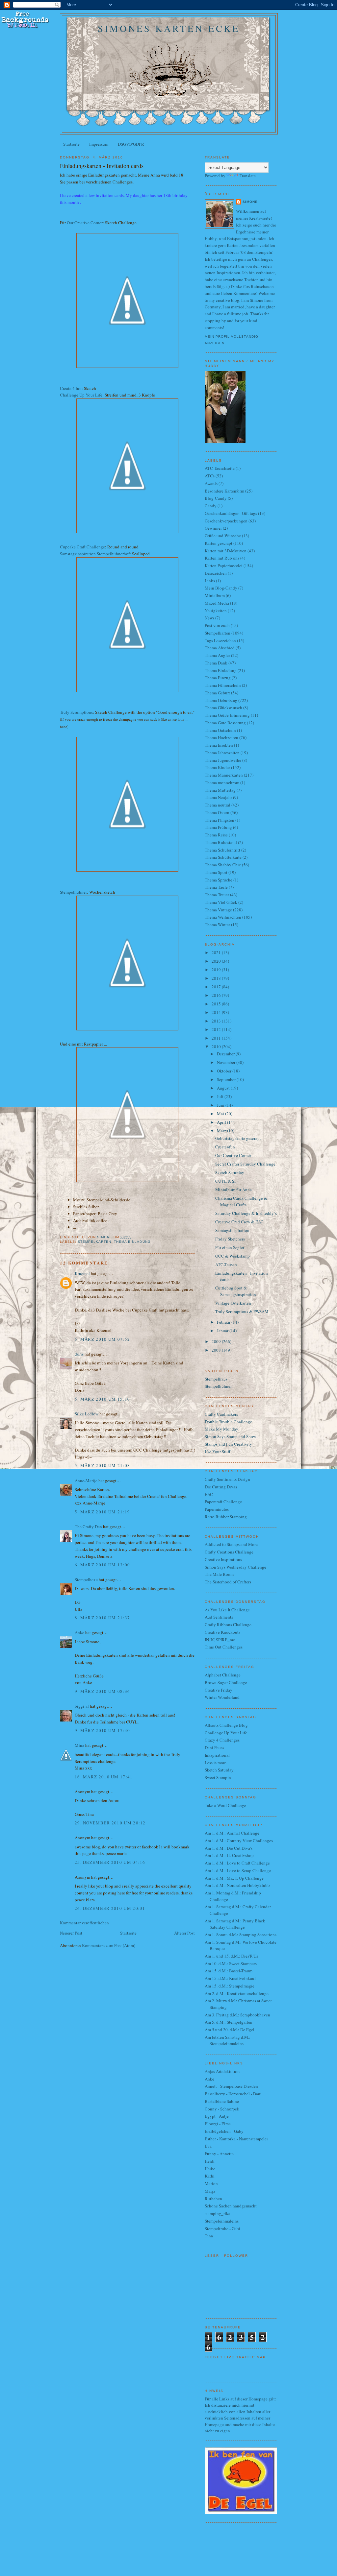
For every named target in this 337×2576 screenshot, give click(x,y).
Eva (208, 2146)
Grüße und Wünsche (223, 536)
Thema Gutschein (220, 730)
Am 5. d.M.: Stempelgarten (229, 2022)
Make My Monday (221, 1429)
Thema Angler (217, 655)
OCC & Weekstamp (233, 1256)
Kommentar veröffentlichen (84, 1923)
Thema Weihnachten (223, 917)
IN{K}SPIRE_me (220, 1640)
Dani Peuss (214, 1747)
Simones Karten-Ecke (169, 28)
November (227, 1062)
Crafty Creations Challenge (229, 1552)
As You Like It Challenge (227, 1610)
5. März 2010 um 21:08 (102, 1465)
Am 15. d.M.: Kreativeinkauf (230, 1978)
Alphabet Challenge (223, 1675)
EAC (209, 1494)
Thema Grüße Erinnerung (227, 715)
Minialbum (215, 595)
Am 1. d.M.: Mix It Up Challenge (234, 1878)
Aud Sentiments (219, 1617)
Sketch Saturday (230, 1172)
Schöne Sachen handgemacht (231, 2206)
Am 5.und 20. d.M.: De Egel (230, 2030)
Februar (224, 1322)
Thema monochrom (222, 782)
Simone (250, 202)
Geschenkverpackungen (226, 521)
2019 (217, 970)
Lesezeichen (216, 573)
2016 (217, 995)
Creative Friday (219, 1690)
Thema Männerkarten (224, 775)
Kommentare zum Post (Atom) (109, 1945)
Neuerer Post (71, 1933)
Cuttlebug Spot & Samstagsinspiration (236, 1291)
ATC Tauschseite (220, 468)
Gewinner (213, 528)
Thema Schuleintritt (222, 850)
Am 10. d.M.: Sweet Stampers (231, 1963)
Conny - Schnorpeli (222, 2109)
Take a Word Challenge (225, 1805)
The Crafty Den (88, 1527)
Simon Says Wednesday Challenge (235, 1567)
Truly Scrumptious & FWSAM (242, 1312)
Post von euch (217, 625)
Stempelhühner (73, 892)
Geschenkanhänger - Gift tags (231, 513)
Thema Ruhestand (221, 842)
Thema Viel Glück (221, 902)
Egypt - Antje (217, 2116)
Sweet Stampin (218, 1777)
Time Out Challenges (224, 1647)
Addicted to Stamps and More (231, 1544)
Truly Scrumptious (76, 712)
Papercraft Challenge (223, 1502)
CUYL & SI (225, 1181)
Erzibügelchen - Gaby (224, 2131)
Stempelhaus (216, 1379)
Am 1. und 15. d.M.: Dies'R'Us (231, 1956)
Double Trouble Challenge (228, 1422)
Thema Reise (216, 835)
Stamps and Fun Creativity (228, 1444)
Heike (210, 2169)
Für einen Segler (230, 1247)
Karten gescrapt (219, 543)
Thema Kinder (217, 767)
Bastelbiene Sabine (222, 2101)
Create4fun (225, 1147)
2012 (217, 1029)
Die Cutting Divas (221, 1487)
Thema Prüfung (218, 827)
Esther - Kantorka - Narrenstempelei (236, 2139)
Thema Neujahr (218, 797)
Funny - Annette (219, 2154)
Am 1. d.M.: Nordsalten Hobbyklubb (237, 1885)
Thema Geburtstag (221, 700)
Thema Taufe (216, 887)
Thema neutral (218, 805)
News (209, 618)
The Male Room (219, 1574)
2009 (217, 1341)
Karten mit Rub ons (222, 558)
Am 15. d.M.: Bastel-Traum (229, 1971)
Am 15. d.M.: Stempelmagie (230, 1986)
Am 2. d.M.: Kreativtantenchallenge (237, 1993)
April (222, 1122)
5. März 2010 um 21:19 (102, 1512)
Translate (248, 176)
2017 (217, 987)
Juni (221, 1105)
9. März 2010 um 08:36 (102, 1691)
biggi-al (82, 1706)
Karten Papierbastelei (224, 566)
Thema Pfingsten (220, 820)
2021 (217, 952)
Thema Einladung (132, 1242)
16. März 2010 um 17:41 (104, 1777)
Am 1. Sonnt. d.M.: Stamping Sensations (241, 1935)
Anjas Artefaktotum (222, 2071)
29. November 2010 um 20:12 (110, 1823)
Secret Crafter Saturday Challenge (245, 1164)
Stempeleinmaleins (222, 2221)
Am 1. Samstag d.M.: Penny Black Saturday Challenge (235, 1924)
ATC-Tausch (226, 1264)
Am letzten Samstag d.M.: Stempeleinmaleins (228, 2040)
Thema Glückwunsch (223, 708)
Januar (223, 1331)
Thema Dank (216, 663)
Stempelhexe (86, 1579)
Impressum (99, 144)
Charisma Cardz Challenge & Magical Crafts (241, 1201)
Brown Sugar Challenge (226, 1682)
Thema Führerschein (223, 685)
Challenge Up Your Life (81, 395)
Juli (221, 1096)
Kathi (210, 2176)
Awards (211, 483)
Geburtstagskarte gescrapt (238, 1138)
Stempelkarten (94, 1242)
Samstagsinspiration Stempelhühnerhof (95, 554)
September (227, 1079)
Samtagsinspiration (232, 1230)
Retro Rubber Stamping (226, 1517)
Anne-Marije (86, 1481)
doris (79, 1354)
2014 (217, 1012)
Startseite (71, 144)
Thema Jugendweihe (223, 760)
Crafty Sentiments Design (227, 1479)
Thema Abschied (220, 648)
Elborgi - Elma (218, 2124)
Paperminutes (217, 1509)
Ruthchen (213, 2199)
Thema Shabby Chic (223, 865)
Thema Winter (217, 925)
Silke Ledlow (87, 1414)
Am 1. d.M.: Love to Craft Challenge (237, 1863)
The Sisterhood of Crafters (228, 1582)
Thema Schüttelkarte (223, 857)
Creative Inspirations (223, 1559)
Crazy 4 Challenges (222, 1740)
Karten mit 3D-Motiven (226, 551)
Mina (79, 1745)
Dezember (226, 1054)
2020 (217, 961)
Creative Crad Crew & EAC (239, 1222)
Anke (79, 1632)
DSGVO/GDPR (131, 144)
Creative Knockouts (222, 1632)
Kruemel (82, 1273)
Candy (211, 506)
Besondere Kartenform (224, 491)
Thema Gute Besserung (225, 723)
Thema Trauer (217, 895)
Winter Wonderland (222, 1697)
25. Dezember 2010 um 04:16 (110, 1862)
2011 (217, 1038)
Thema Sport (216, 872)
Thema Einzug (218, 678)
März (222, 1131)
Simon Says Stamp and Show (230, 1436)
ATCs (210, 476)
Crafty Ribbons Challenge (228, 1625)
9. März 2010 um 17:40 (102, 1730)
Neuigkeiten (216, 611)
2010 (217, 1047)
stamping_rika (218, 2213)
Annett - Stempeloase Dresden (231, 2086)
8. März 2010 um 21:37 (102, 1618)
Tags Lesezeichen (220, 640)
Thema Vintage (218, 910)
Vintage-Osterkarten (233, 1303)
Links (210, 581)
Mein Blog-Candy (221, 588)
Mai (221, 1114)
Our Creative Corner (85, 223)
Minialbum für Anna (233, 1190)
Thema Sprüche (219, 880)
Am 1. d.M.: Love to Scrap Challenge (238, 1870)
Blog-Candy (216, 498)
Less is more (216, 1763)
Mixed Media (217, 603)
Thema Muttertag (220, 790)
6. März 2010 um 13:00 (102, 1565)
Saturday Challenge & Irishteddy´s (246, 1213)
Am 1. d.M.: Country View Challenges (239, 1841)
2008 (217, 1350)
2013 (217, 1021)
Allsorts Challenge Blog (226, 1725)
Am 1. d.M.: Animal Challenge (232, 1833)
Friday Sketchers (230, 1239)
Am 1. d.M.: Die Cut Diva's (229, 1848)
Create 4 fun (71, 388)
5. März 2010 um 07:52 (102, 1339)
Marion (211, 2183)
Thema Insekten (219, 745)
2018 (217, 978)
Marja (210, 2191)
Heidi (210, 2161)
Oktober (225, 1071)
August (224, 1088)
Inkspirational (217, 1755)
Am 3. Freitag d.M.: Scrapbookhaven (237, 2015)
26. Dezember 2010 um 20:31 (110, 1908)
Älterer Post (184, 1933)
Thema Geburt (217, 693)
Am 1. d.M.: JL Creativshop (229, 1855)
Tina (209, 2236)
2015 (217, 1004)
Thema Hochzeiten (221, 737)
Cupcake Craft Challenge (82, 547)
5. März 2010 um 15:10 (102, 1399)
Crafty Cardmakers (221, 1414)
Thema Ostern (217, 812)
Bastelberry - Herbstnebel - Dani (233, 2094)
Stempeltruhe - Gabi (222, 2228)
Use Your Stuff (218, 1452)
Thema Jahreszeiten (222, 753)
